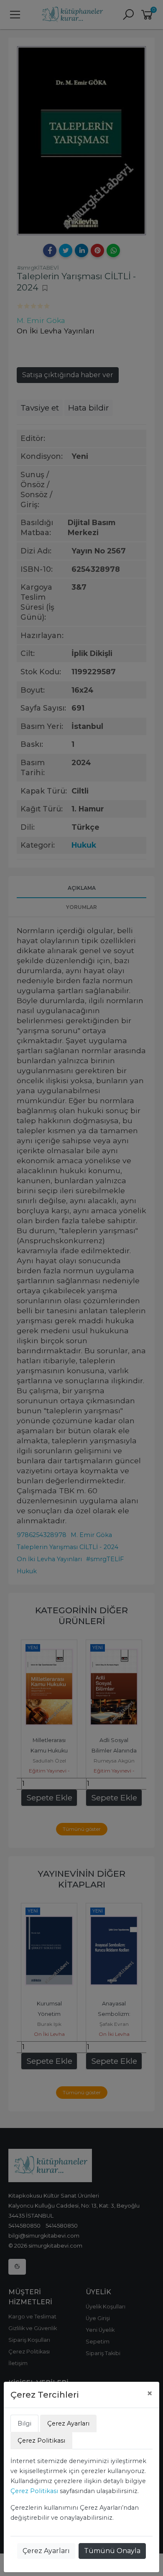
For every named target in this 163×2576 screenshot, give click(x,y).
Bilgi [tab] (24, 2423)
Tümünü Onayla (112, 2551)
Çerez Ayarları (46, 2551)
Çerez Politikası (34, 2491)
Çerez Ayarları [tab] (68, 2423)
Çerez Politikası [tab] (41, 2441)
